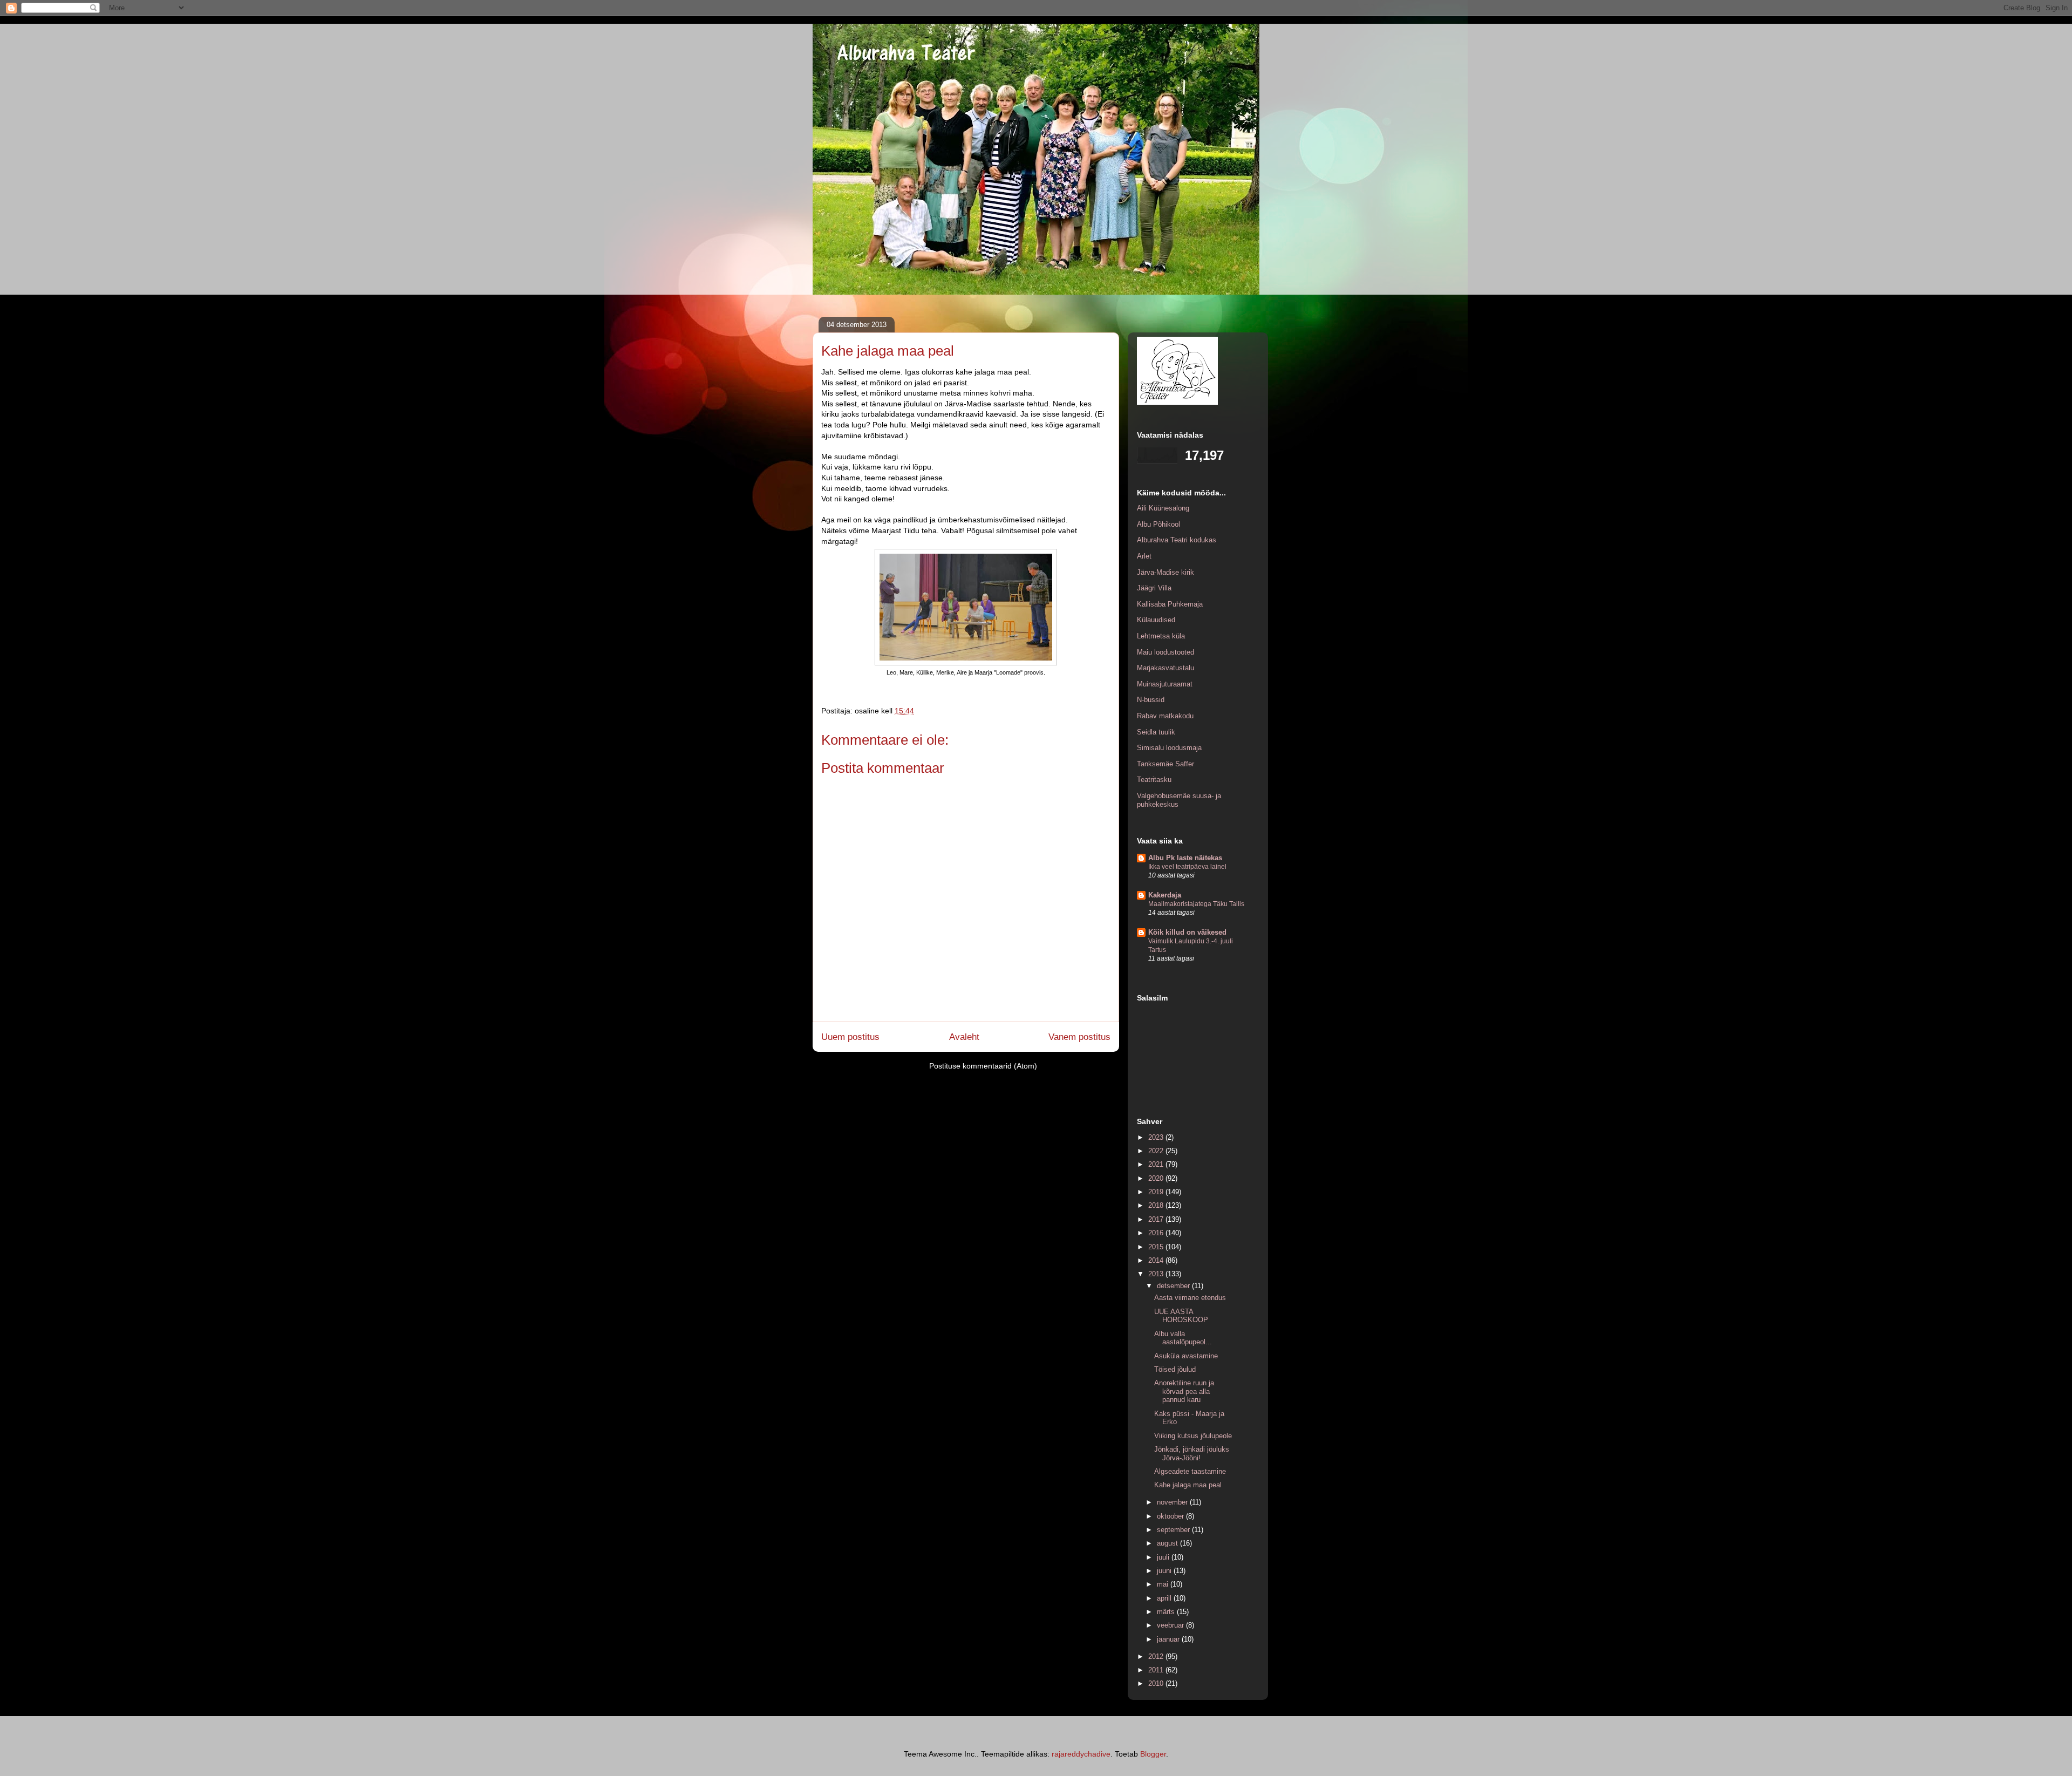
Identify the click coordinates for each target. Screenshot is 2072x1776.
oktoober (1171, 1516)
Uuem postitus (850, 1037)
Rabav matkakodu (1165, 716)
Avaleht (964, 1037)
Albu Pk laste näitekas (1185, 858)
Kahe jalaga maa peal (1188, 1485)
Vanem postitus (1079, 1037)
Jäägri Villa (1154, 588)
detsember (1174, 1286)
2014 (1157, 1260)
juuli (1164, 1557)
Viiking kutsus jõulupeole (1193, 1436)
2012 (1157, 1656)
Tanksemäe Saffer (1165, 764)
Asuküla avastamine (1186, 1356)
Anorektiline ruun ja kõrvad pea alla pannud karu (1184, 1391)
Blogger (1153, 1754)
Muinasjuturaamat (1165, 684)
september (1174, 1530)
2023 (1157, 1137)
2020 (1157, 1178)
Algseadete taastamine (1190, 1471)
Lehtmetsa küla (1161, 636)
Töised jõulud (1175, 1369)
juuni (1165, 1571)
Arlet (1144, 556)
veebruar (1171, 1625)
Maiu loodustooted (1165, 652)
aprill (1165, 1598)
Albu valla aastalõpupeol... (1183, 1338)
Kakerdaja (1165, 895)
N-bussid (1151, 700)
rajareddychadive (1081, 1754)
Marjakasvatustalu (1165, 668)
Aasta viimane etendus (1190, 1298)
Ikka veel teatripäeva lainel (1187, 867)
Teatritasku (1154, 780)
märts (1167, 1612)
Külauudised (1156, 620)
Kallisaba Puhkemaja (1170, 604)
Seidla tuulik (1156, 732)
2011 (1157, 1670)
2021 (1157, 1164)
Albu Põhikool (1158, 524)
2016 (1157, 1233)
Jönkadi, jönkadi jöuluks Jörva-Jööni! (1192, 1454)
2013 (1157, 1274)
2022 (1157, 1151)
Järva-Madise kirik (1165, 572)
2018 (1157, 1205)
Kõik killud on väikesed (1187, 932)
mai (1164, 1584)
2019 (1157, 1192)
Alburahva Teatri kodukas (1177, 540)
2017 (1157, 1219)
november (1173, 1502)
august (1168, 1543)
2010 (1157, 1683)
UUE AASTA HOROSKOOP (1181, 1316)
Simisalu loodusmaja (1169, 748)
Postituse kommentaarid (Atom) (983, 1066)
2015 (1157, 1247)
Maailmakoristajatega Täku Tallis (1196, 904)
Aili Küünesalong (1163, 508)
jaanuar (1169, 1639)
